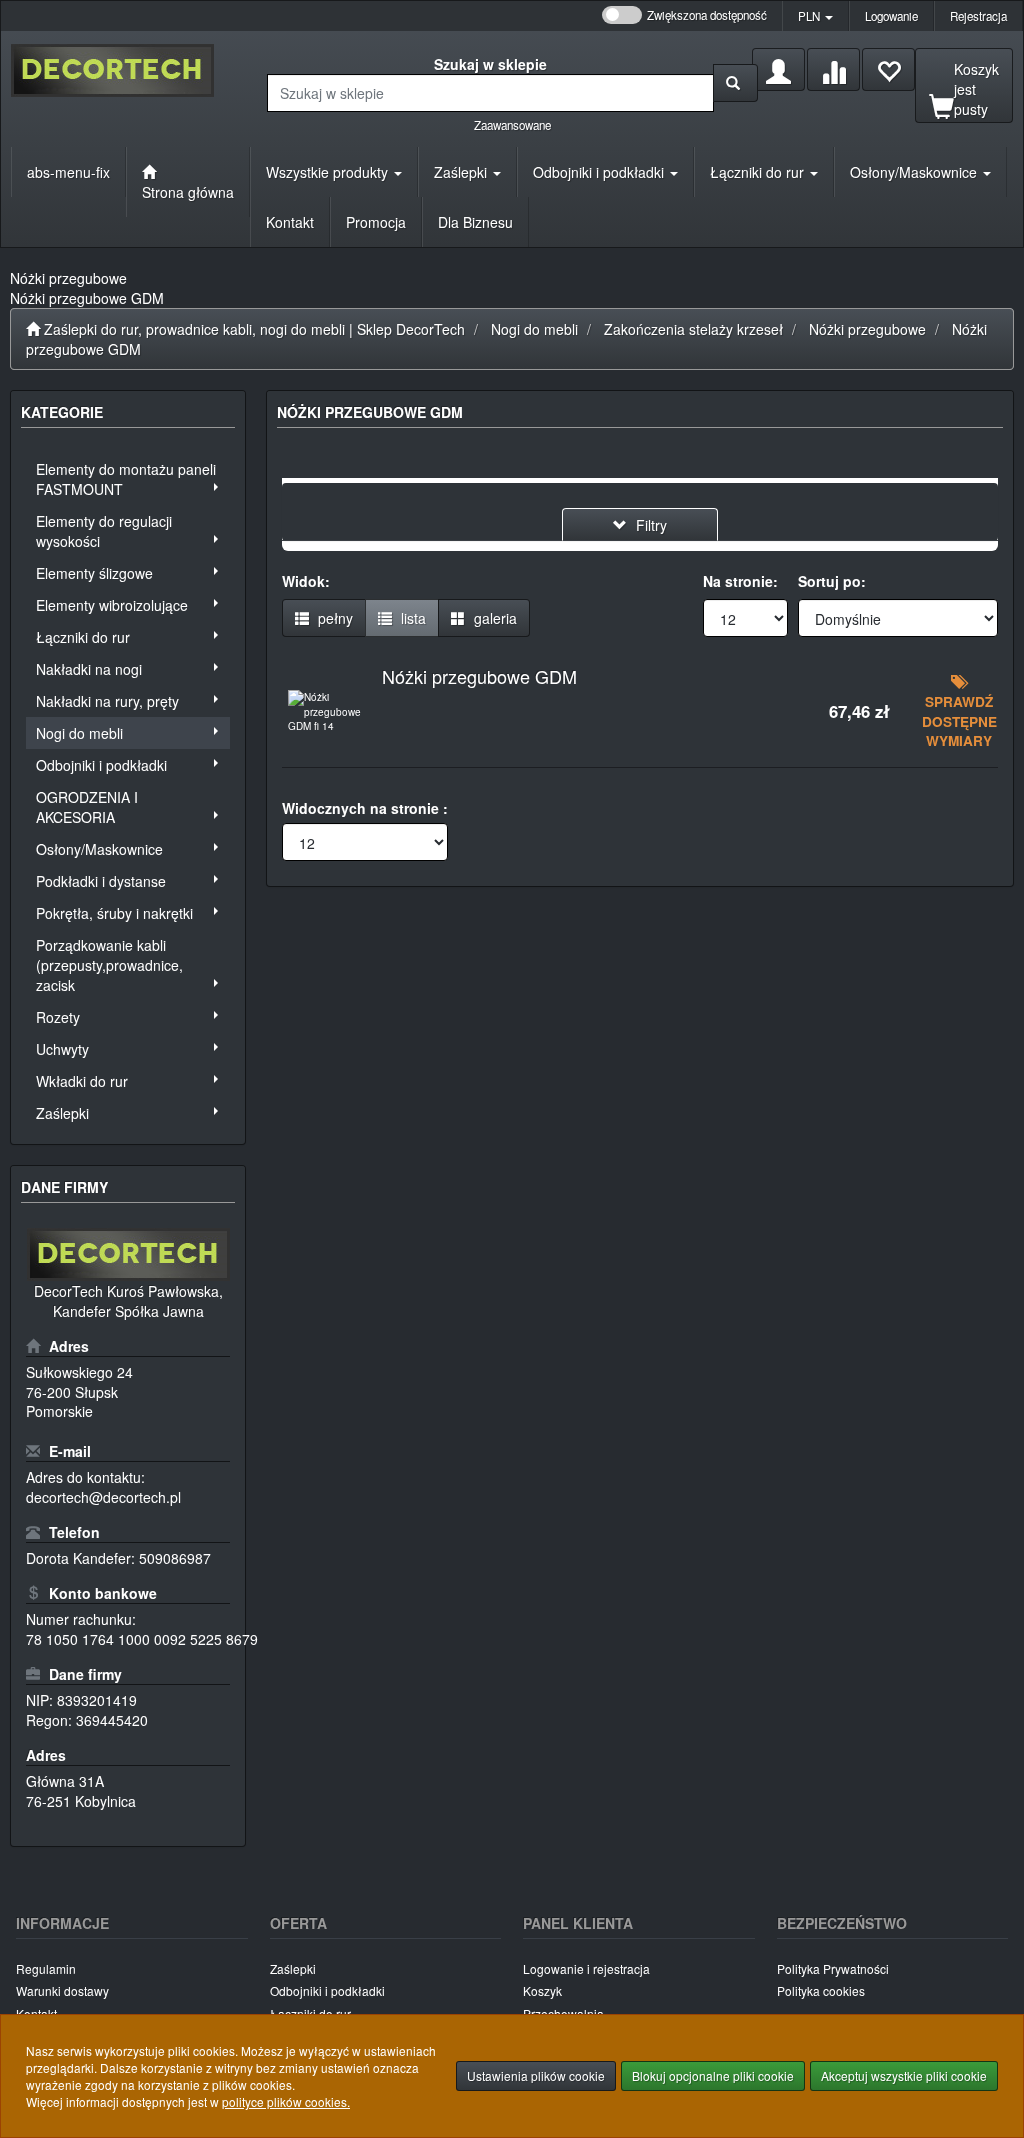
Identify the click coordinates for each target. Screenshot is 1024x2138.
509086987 (175, 1558)
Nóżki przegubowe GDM (479, 676)
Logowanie (891, 16)
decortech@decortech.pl (103, 1497)
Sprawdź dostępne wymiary (959, 721)
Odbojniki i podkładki (600, 172)
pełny (333, 618)
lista (411, 618)
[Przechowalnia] (888, 69)
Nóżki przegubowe (867, 329)
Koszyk (542, 1990)
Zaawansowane (512, 125)
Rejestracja (978, 16)
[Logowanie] (778, 69)
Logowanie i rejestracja (586, 1968)
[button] (815, 16)
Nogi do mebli (534, 329)
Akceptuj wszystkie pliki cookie (904, 2075)
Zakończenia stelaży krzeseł (693, 329)
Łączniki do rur (759, 172)
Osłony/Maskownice (915, 172)
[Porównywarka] (833, 69)
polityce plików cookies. (286, 2101)
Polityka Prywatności (833, 1968)
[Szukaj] (735, 83)
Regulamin (46, 1968)
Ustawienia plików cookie (536, 2075)
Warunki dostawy (62, 1990)
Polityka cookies (821, 1990)
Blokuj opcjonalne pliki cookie (713, 2075)
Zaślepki (462, 172)
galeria (493, 618)
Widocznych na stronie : (365, 808)
